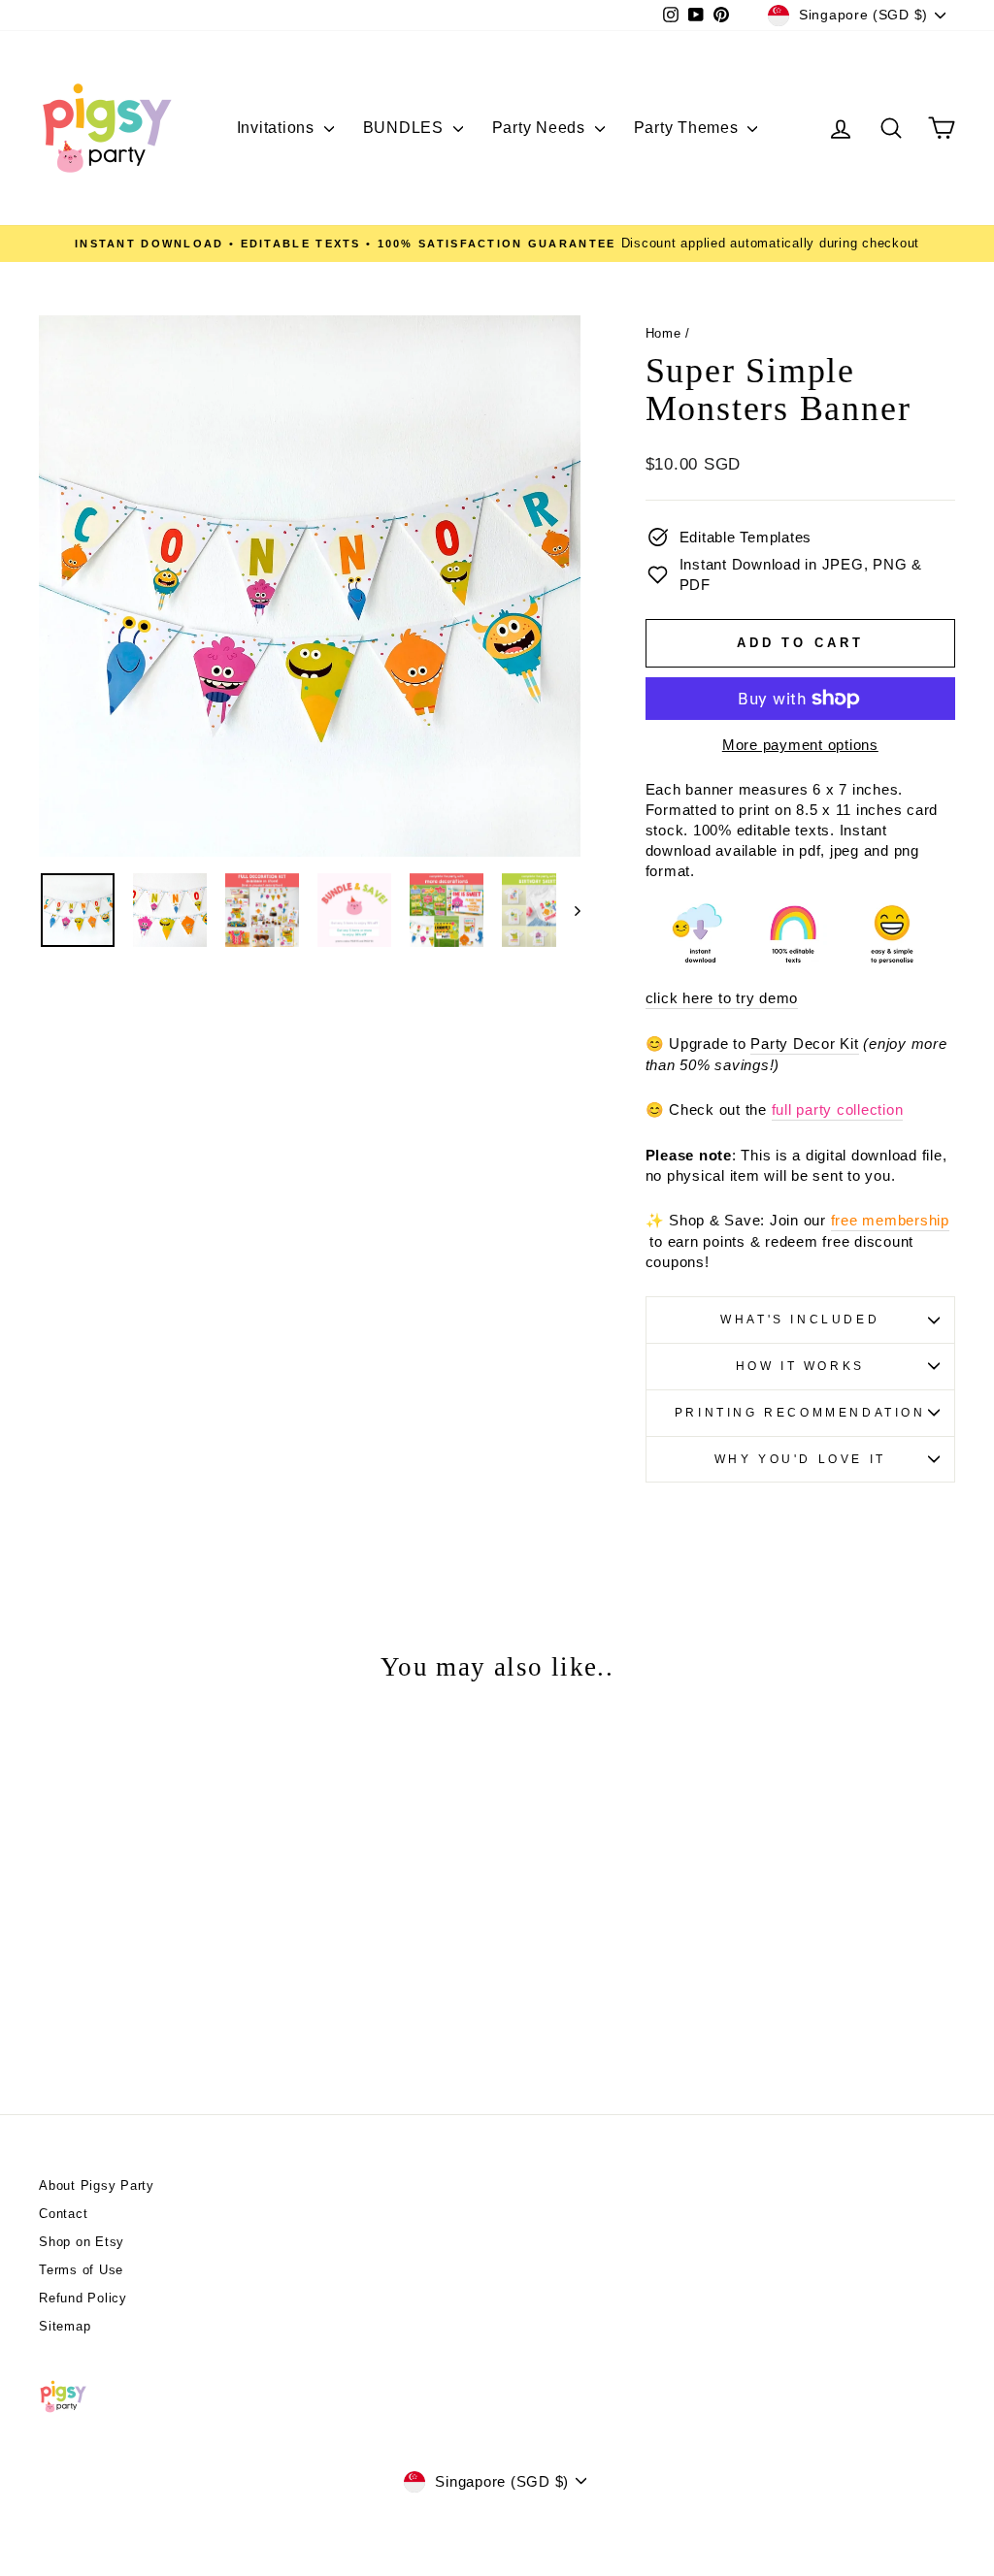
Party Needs (541, 128)
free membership (890, 1220)
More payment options (800, 745)
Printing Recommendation (800, 1413)
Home (663, 333)
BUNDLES (406, 128)
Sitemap (65, 2326)
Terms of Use (81, 2270)
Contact (63, 2214)
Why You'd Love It (800, 1459)
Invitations (278, 128)
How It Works (800, 1366)
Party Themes (689, 128)
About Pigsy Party (97, 2185)
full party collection (838, 1109)
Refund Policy (83, 2298)
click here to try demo (722, 998)
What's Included (800, 1320)
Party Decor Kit (804, 1043)
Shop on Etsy (82, 2242)
